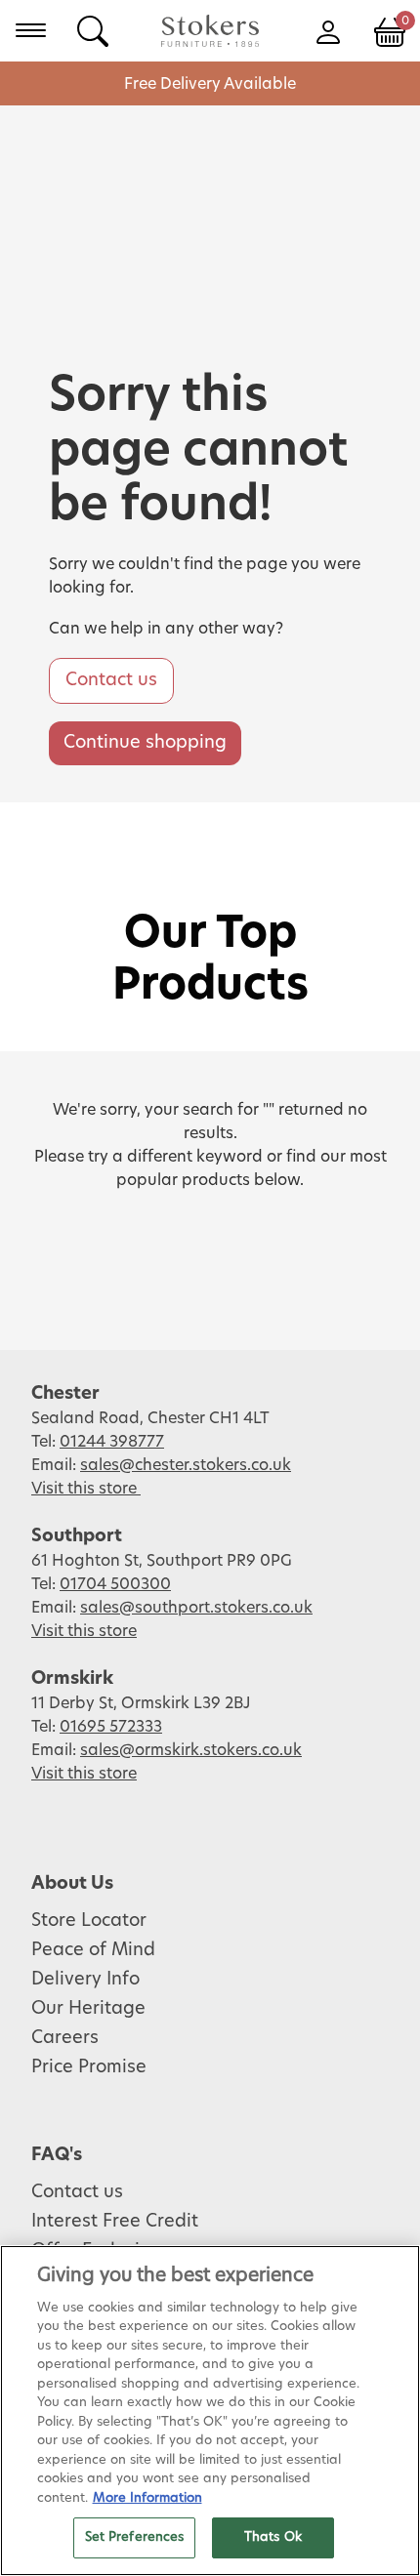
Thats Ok (273, 2537)
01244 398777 (112, 1442)
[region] (210, 2411)
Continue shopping (145, 743)
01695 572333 (111, 1727)
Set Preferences (135, 2537)
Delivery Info (85, 1980)
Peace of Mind (93, 1950)
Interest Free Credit (115, 2222)
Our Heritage (88, 2009)
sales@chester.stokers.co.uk (186, 1465)
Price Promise (89, 2067)
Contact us (111, 680)
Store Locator (89, 1921)
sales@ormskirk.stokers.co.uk (191, 1750)
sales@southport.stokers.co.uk (196, 1608)
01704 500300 (115, 1584)
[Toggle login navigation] (328, 30)
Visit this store (86, 1489)
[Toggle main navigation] (31, 30)
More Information (147, 2498)
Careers (65, 2038)
